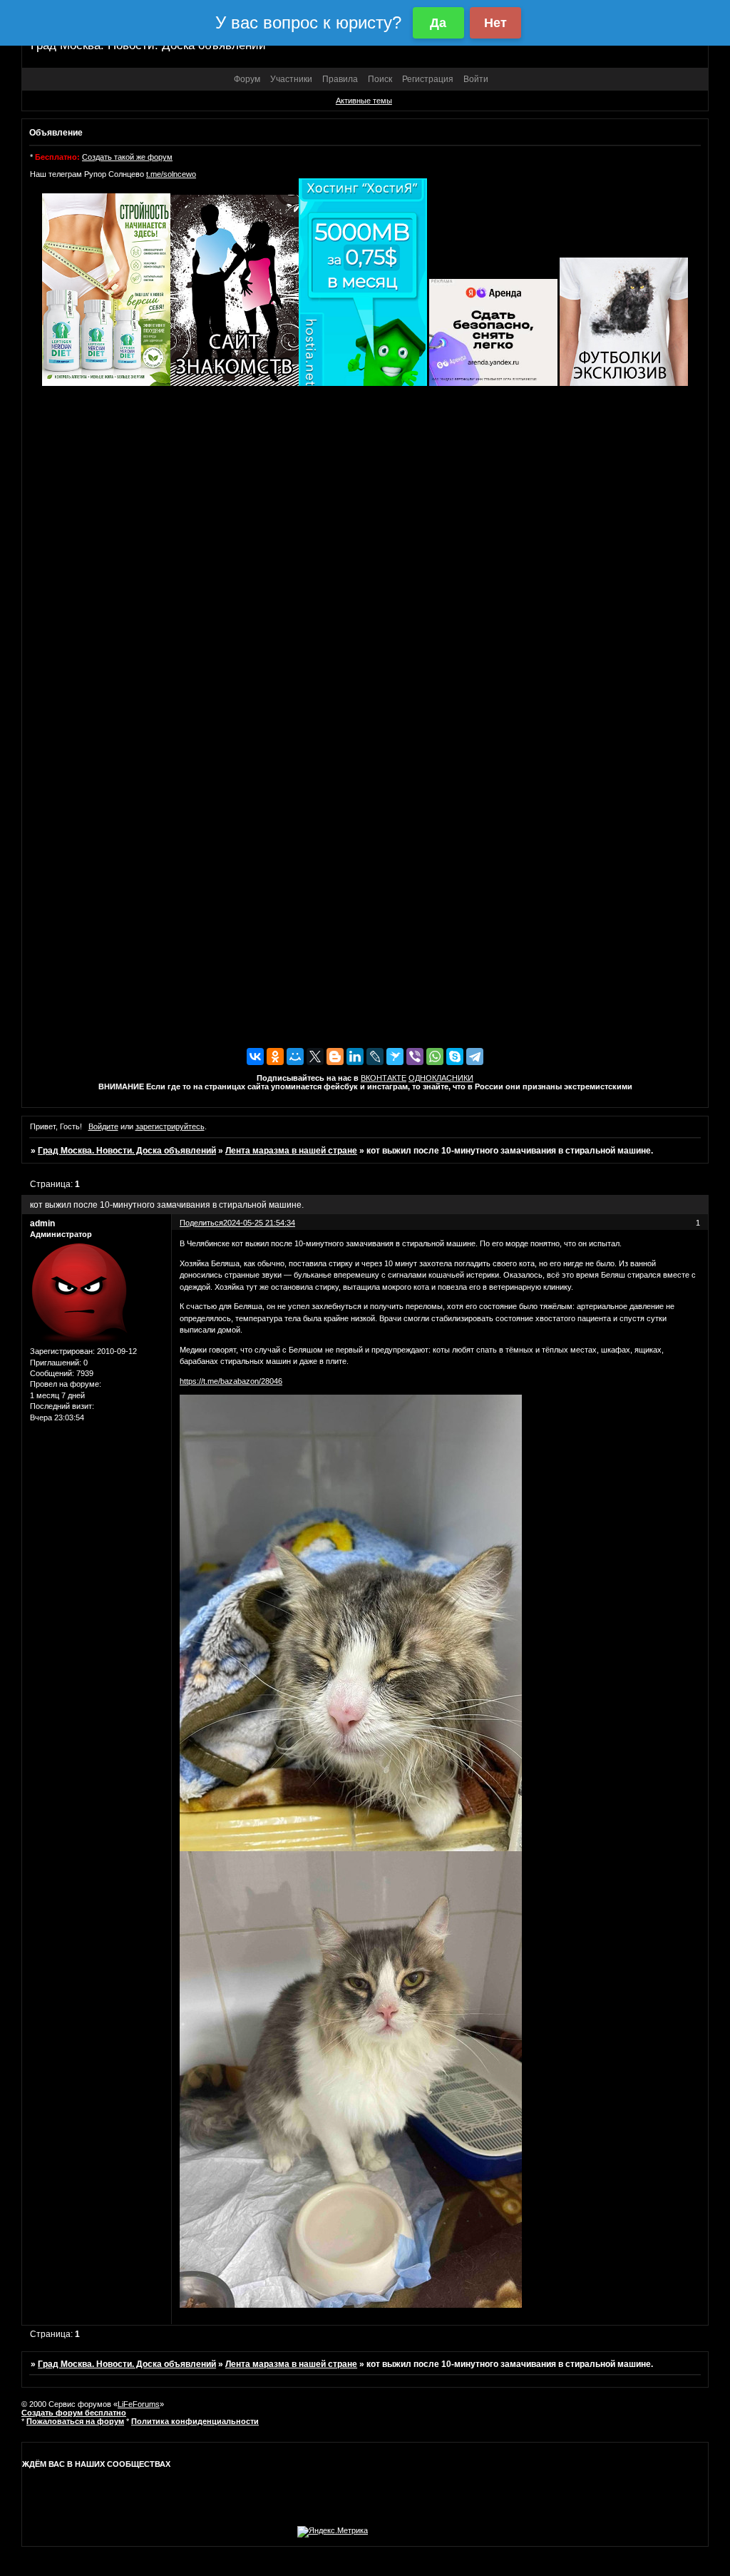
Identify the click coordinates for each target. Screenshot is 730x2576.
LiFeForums (139, 2404)
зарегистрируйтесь (170, 1126)
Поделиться (201, 1223)
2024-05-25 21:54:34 (259, 1223)
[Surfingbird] (395, 1057)
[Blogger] (335, 1057)
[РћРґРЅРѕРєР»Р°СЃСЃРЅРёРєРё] (275, 1057)
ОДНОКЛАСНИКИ (441, 1078)
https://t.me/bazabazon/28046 (231, 1381)
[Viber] (415, 1057)
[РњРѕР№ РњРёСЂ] (295, 1057)
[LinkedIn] (355, 1057)
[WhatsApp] (435, 1057)
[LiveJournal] (375, 1057)
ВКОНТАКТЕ (384, 1078)
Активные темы (364, 101)
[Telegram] (475, 1057)
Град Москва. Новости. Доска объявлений (127, 1151)
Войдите (103, 1126)
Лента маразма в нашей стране (291, 1151)
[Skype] (455, 1057)
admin (42, 1223)
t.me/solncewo (171, 174)
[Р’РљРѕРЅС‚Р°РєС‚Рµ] (255, 1057)
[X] (315, 1057)
